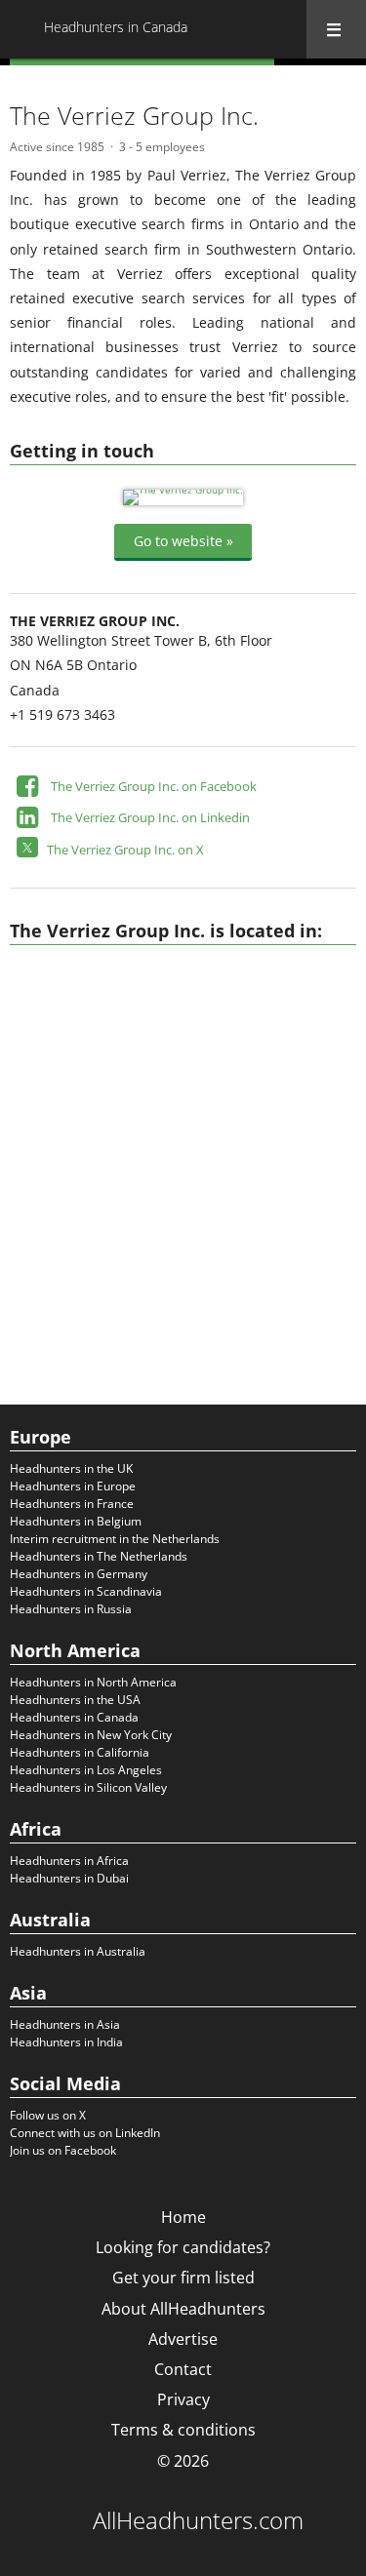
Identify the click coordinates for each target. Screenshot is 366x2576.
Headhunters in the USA (75, 1700)
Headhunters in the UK (71, 1468)
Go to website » (183, 541)
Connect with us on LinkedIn (85, 2133)
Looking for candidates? (183, 2247)
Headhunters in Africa (69, 1861)
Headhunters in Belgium (76, 1521)
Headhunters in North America (93, 1682)
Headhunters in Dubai (69, 1878)
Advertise (183, 2339)
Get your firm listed (183, 2278)
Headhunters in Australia (78, 1951)
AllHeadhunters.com (198, 2520)
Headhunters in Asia (65, 2024)
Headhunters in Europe (73, 1486)
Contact (183, 2369)
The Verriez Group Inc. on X (125, 850)
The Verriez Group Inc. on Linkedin (150, 817)
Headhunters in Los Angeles (86, 1770)
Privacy (183, 2399)
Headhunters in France (72, 1504)
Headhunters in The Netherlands (99, 1556)
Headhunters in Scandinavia (86, 1591)
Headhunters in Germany (79, 1574)
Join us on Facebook (63, 2150)
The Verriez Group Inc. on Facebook (154, 786)
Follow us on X (48, 2115)
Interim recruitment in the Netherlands (115, 1539)
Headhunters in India (66, 2042)
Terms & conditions (183, 2430)
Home (183, 2217)
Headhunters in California (80, 1752)
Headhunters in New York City (91, 1735)
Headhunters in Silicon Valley (88, 1787)
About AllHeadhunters (183, 2309)
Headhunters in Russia (71, 1609)
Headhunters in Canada (74, 1717)
